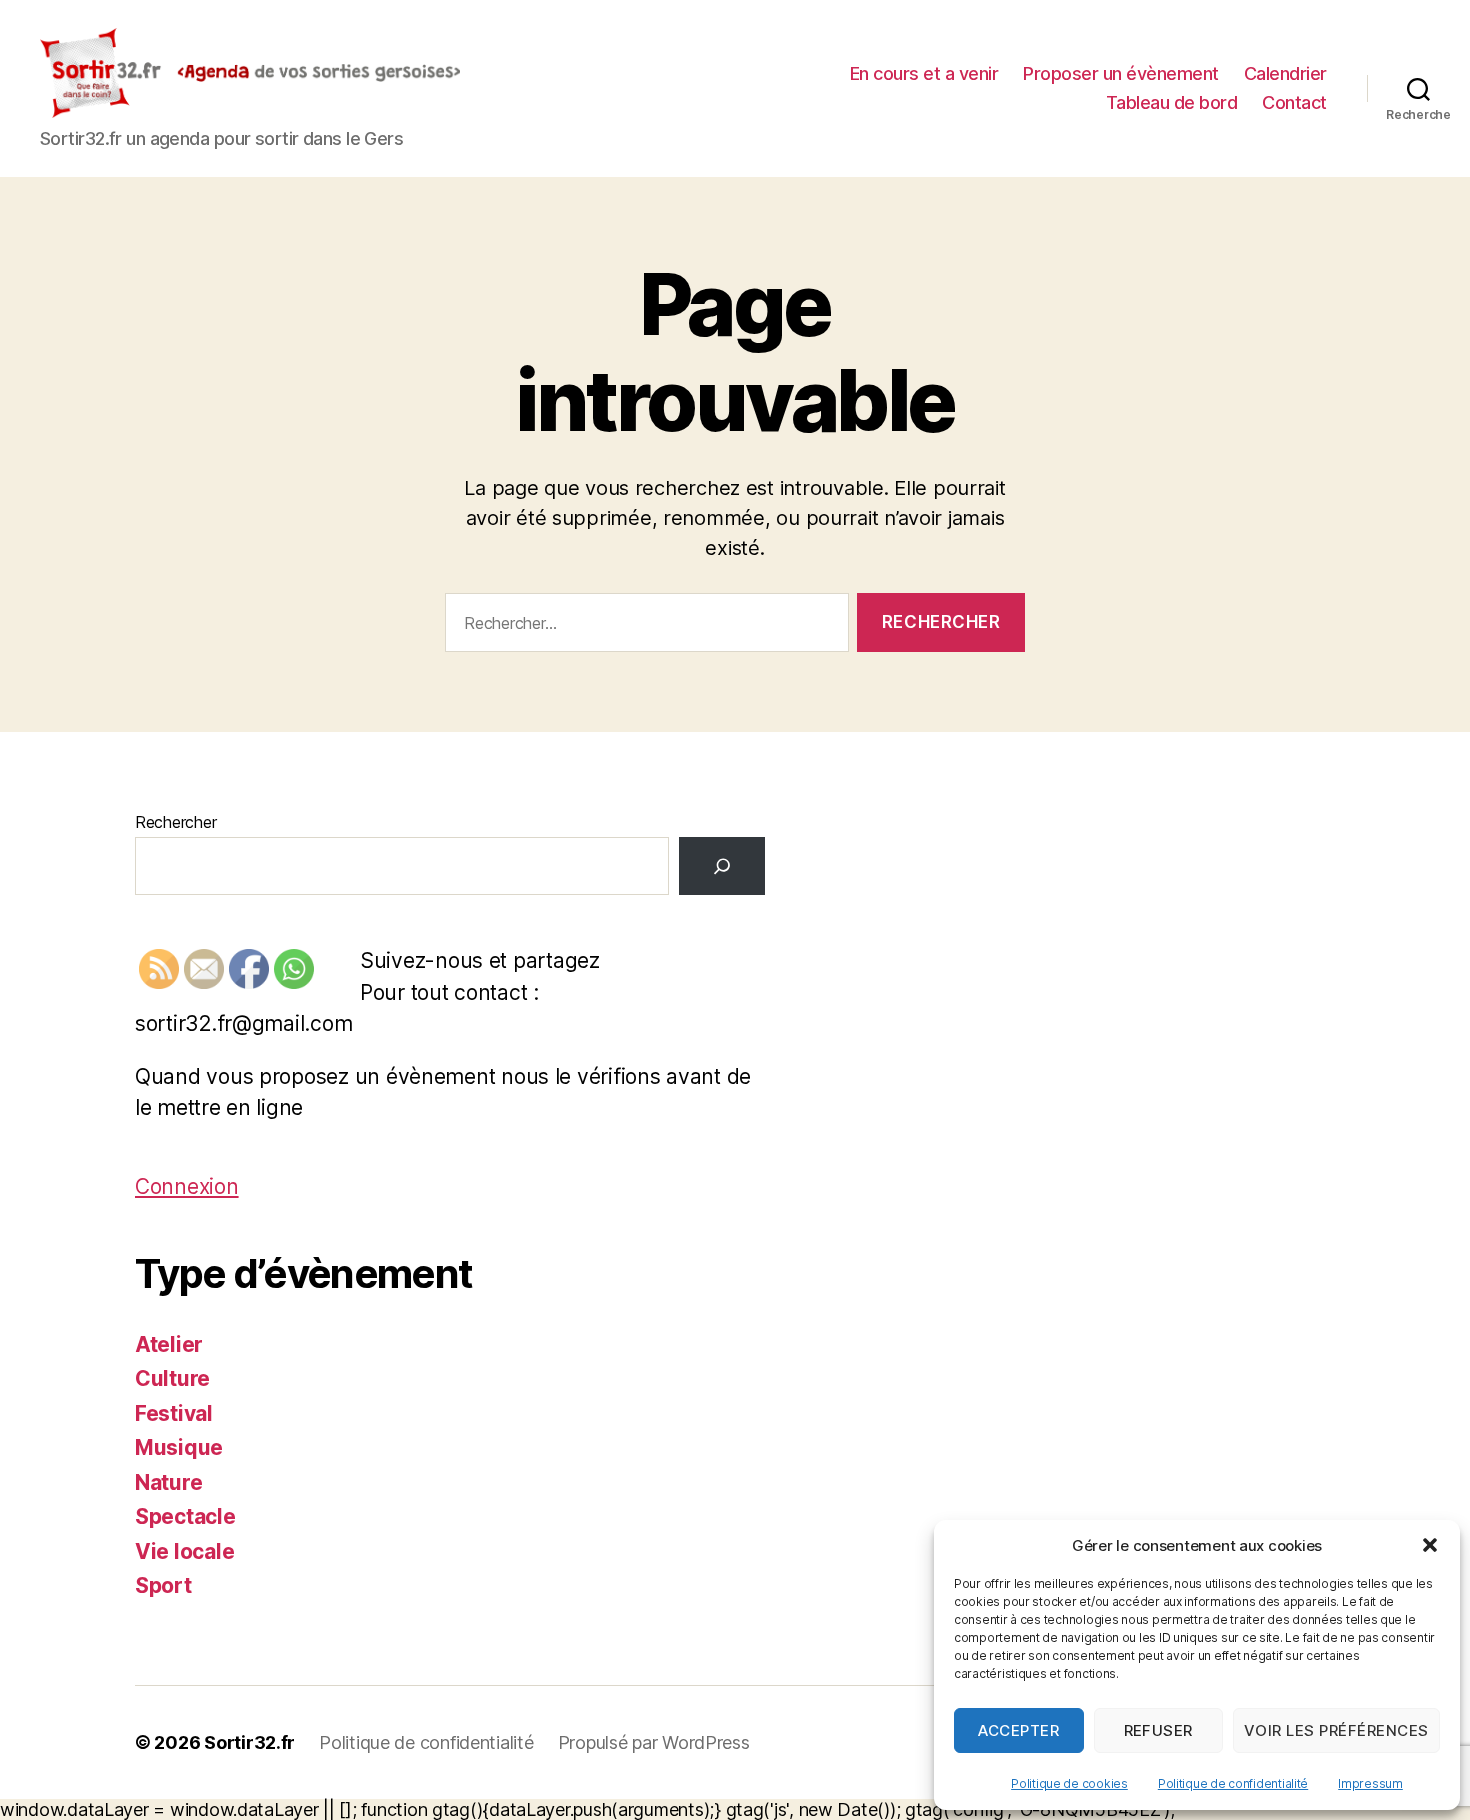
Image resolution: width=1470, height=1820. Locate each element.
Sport (163, 1585)
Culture (172, 1378)
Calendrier (1285, 73)
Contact (1294, 102)
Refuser (1159, 1730)
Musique (179, 1447)
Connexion (187, 1186)
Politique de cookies (1069, 1783)
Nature (168, 1482)
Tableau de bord (1172, 102)
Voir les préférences (1336, 1730)
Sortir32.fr (249, 1742)
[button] (1430, 1545)
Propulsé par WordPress (654, 1742)
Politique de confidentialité (1233, 1783)
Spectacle (185, 1516)
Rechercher (175, 822)
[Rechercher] (722, 866)
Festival (174, 1413)
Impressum (1370, 1783)
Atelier (169, 1344)
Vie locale (184, 1551)
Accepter (1018, 1730)
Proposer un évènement (1121, 73)
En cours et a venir (924, 73)
